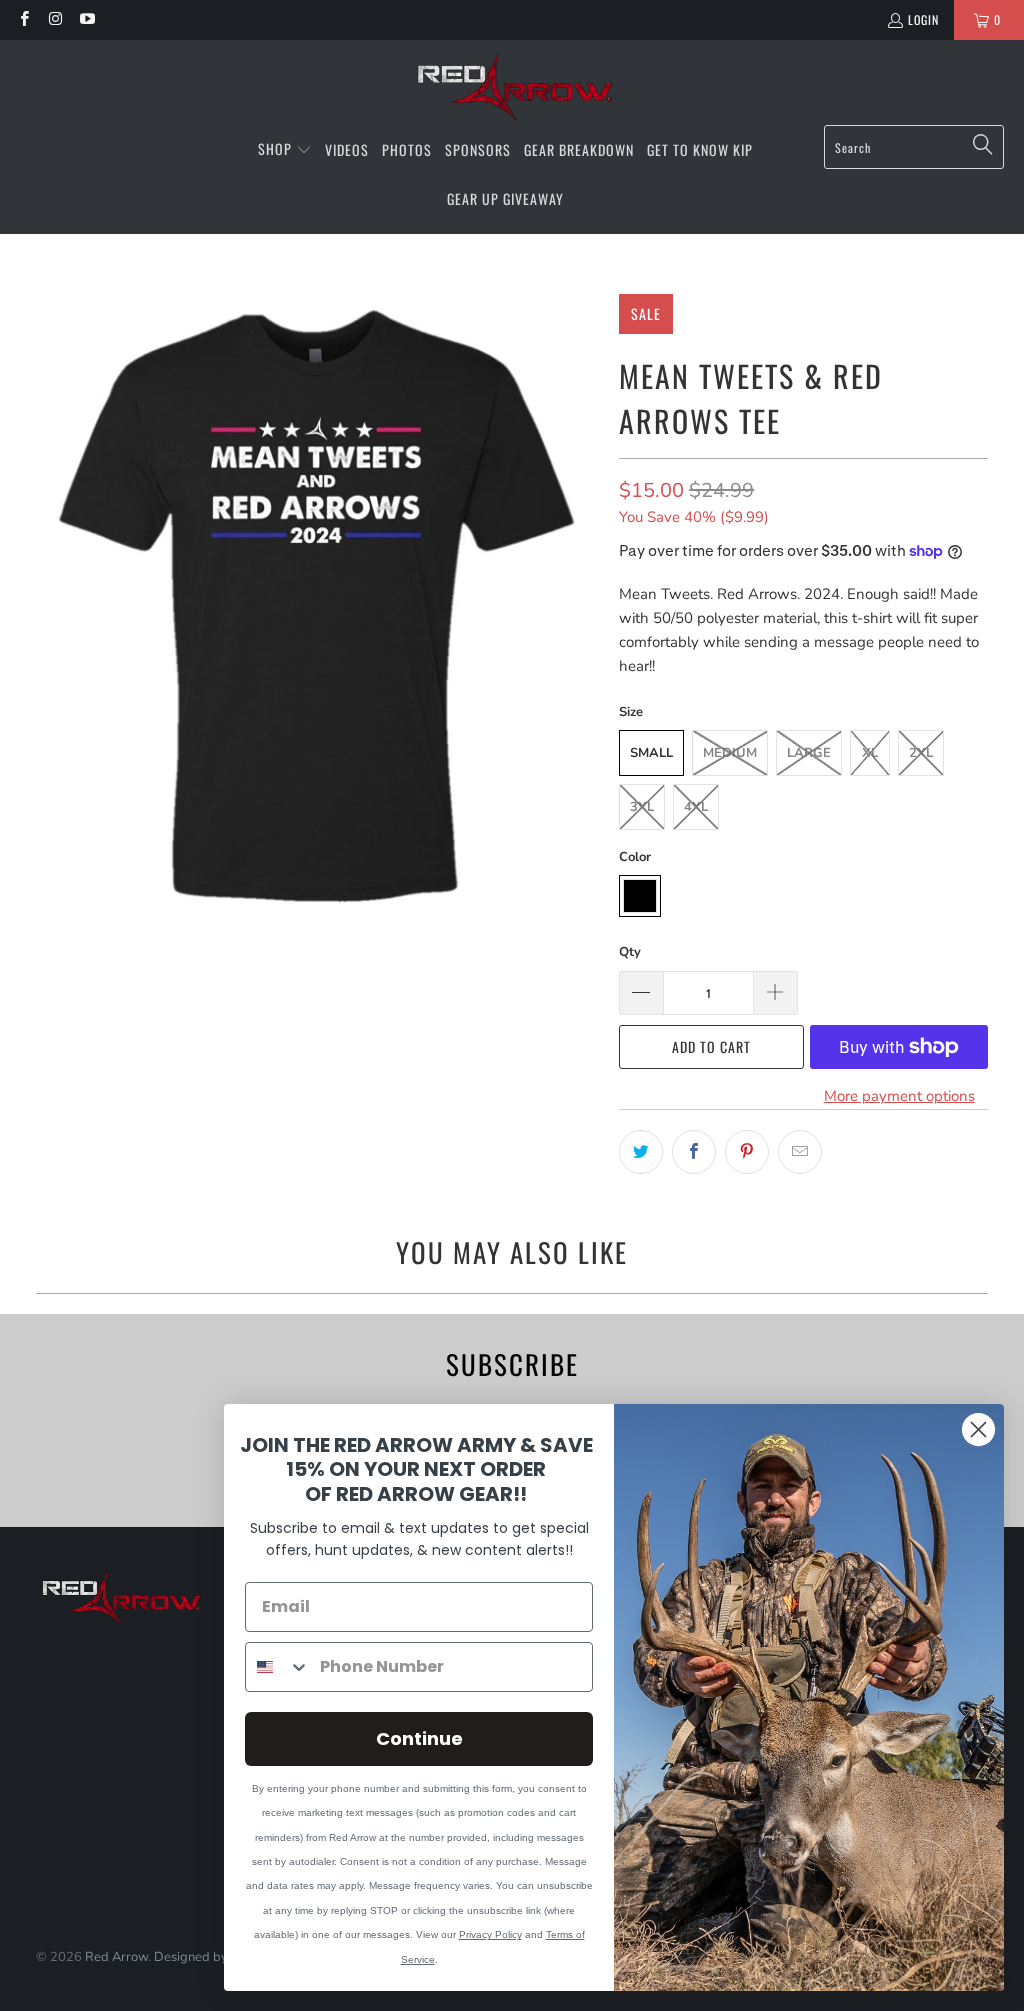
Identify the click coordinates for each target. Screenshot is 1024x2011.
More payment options (899, 1096)
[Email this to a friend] (800, 1152)
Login (923, 19)
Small (651, 753)
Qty (630, 952)
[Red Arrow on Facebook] (23, 19)
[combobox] (278, 1667)
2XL (921, 753)
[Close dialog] (978, 1429)
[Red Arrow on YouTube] (86, 19)
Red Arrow (116, 1957)
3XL (642, 807)
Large (809, 753)
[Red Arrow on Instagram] (54, 19)
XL (870, 753)
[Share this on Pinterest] (747, 1152)
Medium (730, 753)
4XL (696, 807)
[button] (285, 150)
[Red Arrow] (512, 87)
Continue (419, 1738)
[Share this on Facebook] (694, 1152)
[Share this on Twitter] (641, 1152)
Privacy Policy (490, 1934)
